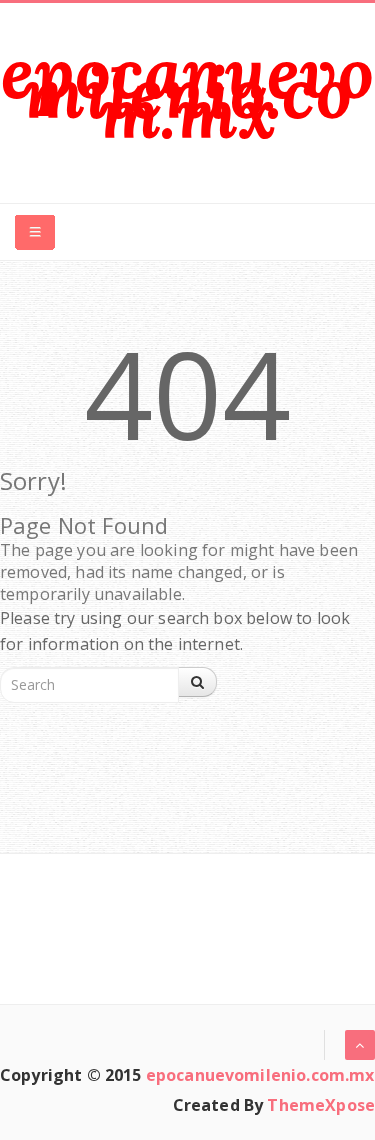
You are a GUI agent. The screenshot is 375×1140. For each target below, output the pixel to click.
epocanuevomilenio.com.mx (187, 92)
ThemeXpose (321, 1105)
